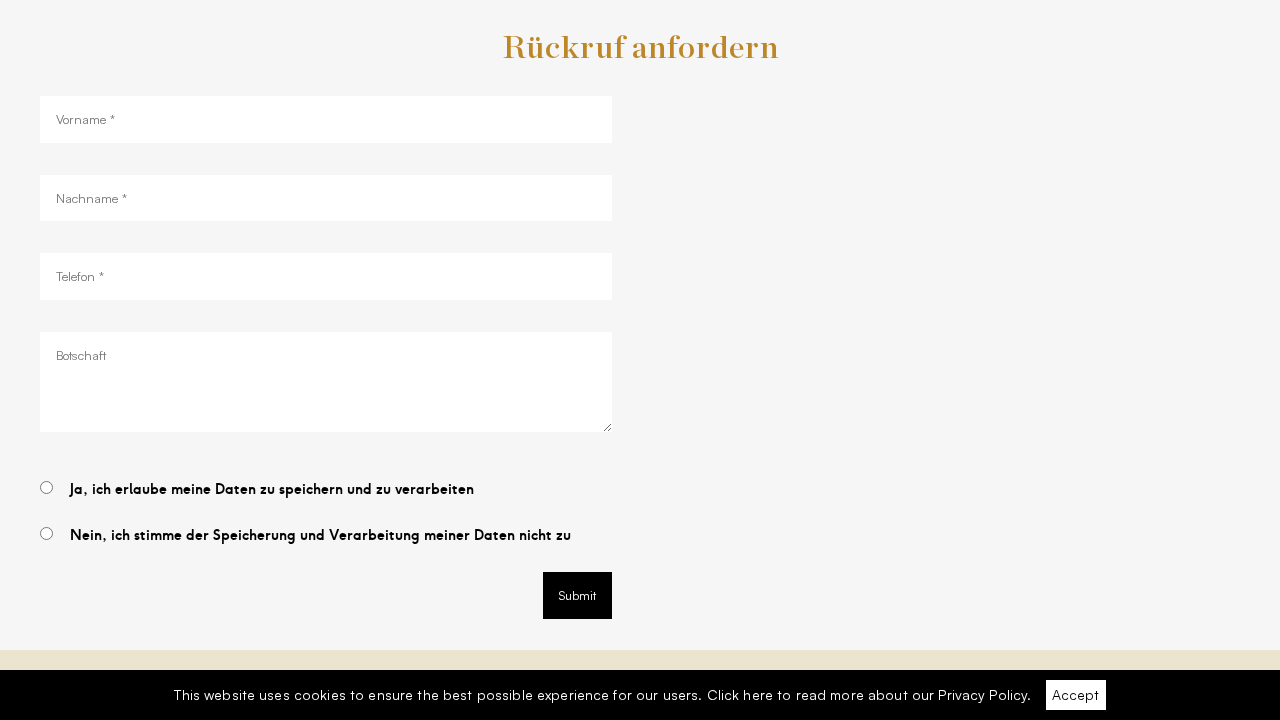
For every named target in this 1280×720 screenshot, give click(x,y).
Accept (1075, 694)
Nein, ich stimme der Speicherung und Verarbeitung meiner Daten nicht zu (320, 536)
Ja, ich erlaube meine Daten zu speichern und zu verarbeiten (272, 490)
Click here (740, 694)
